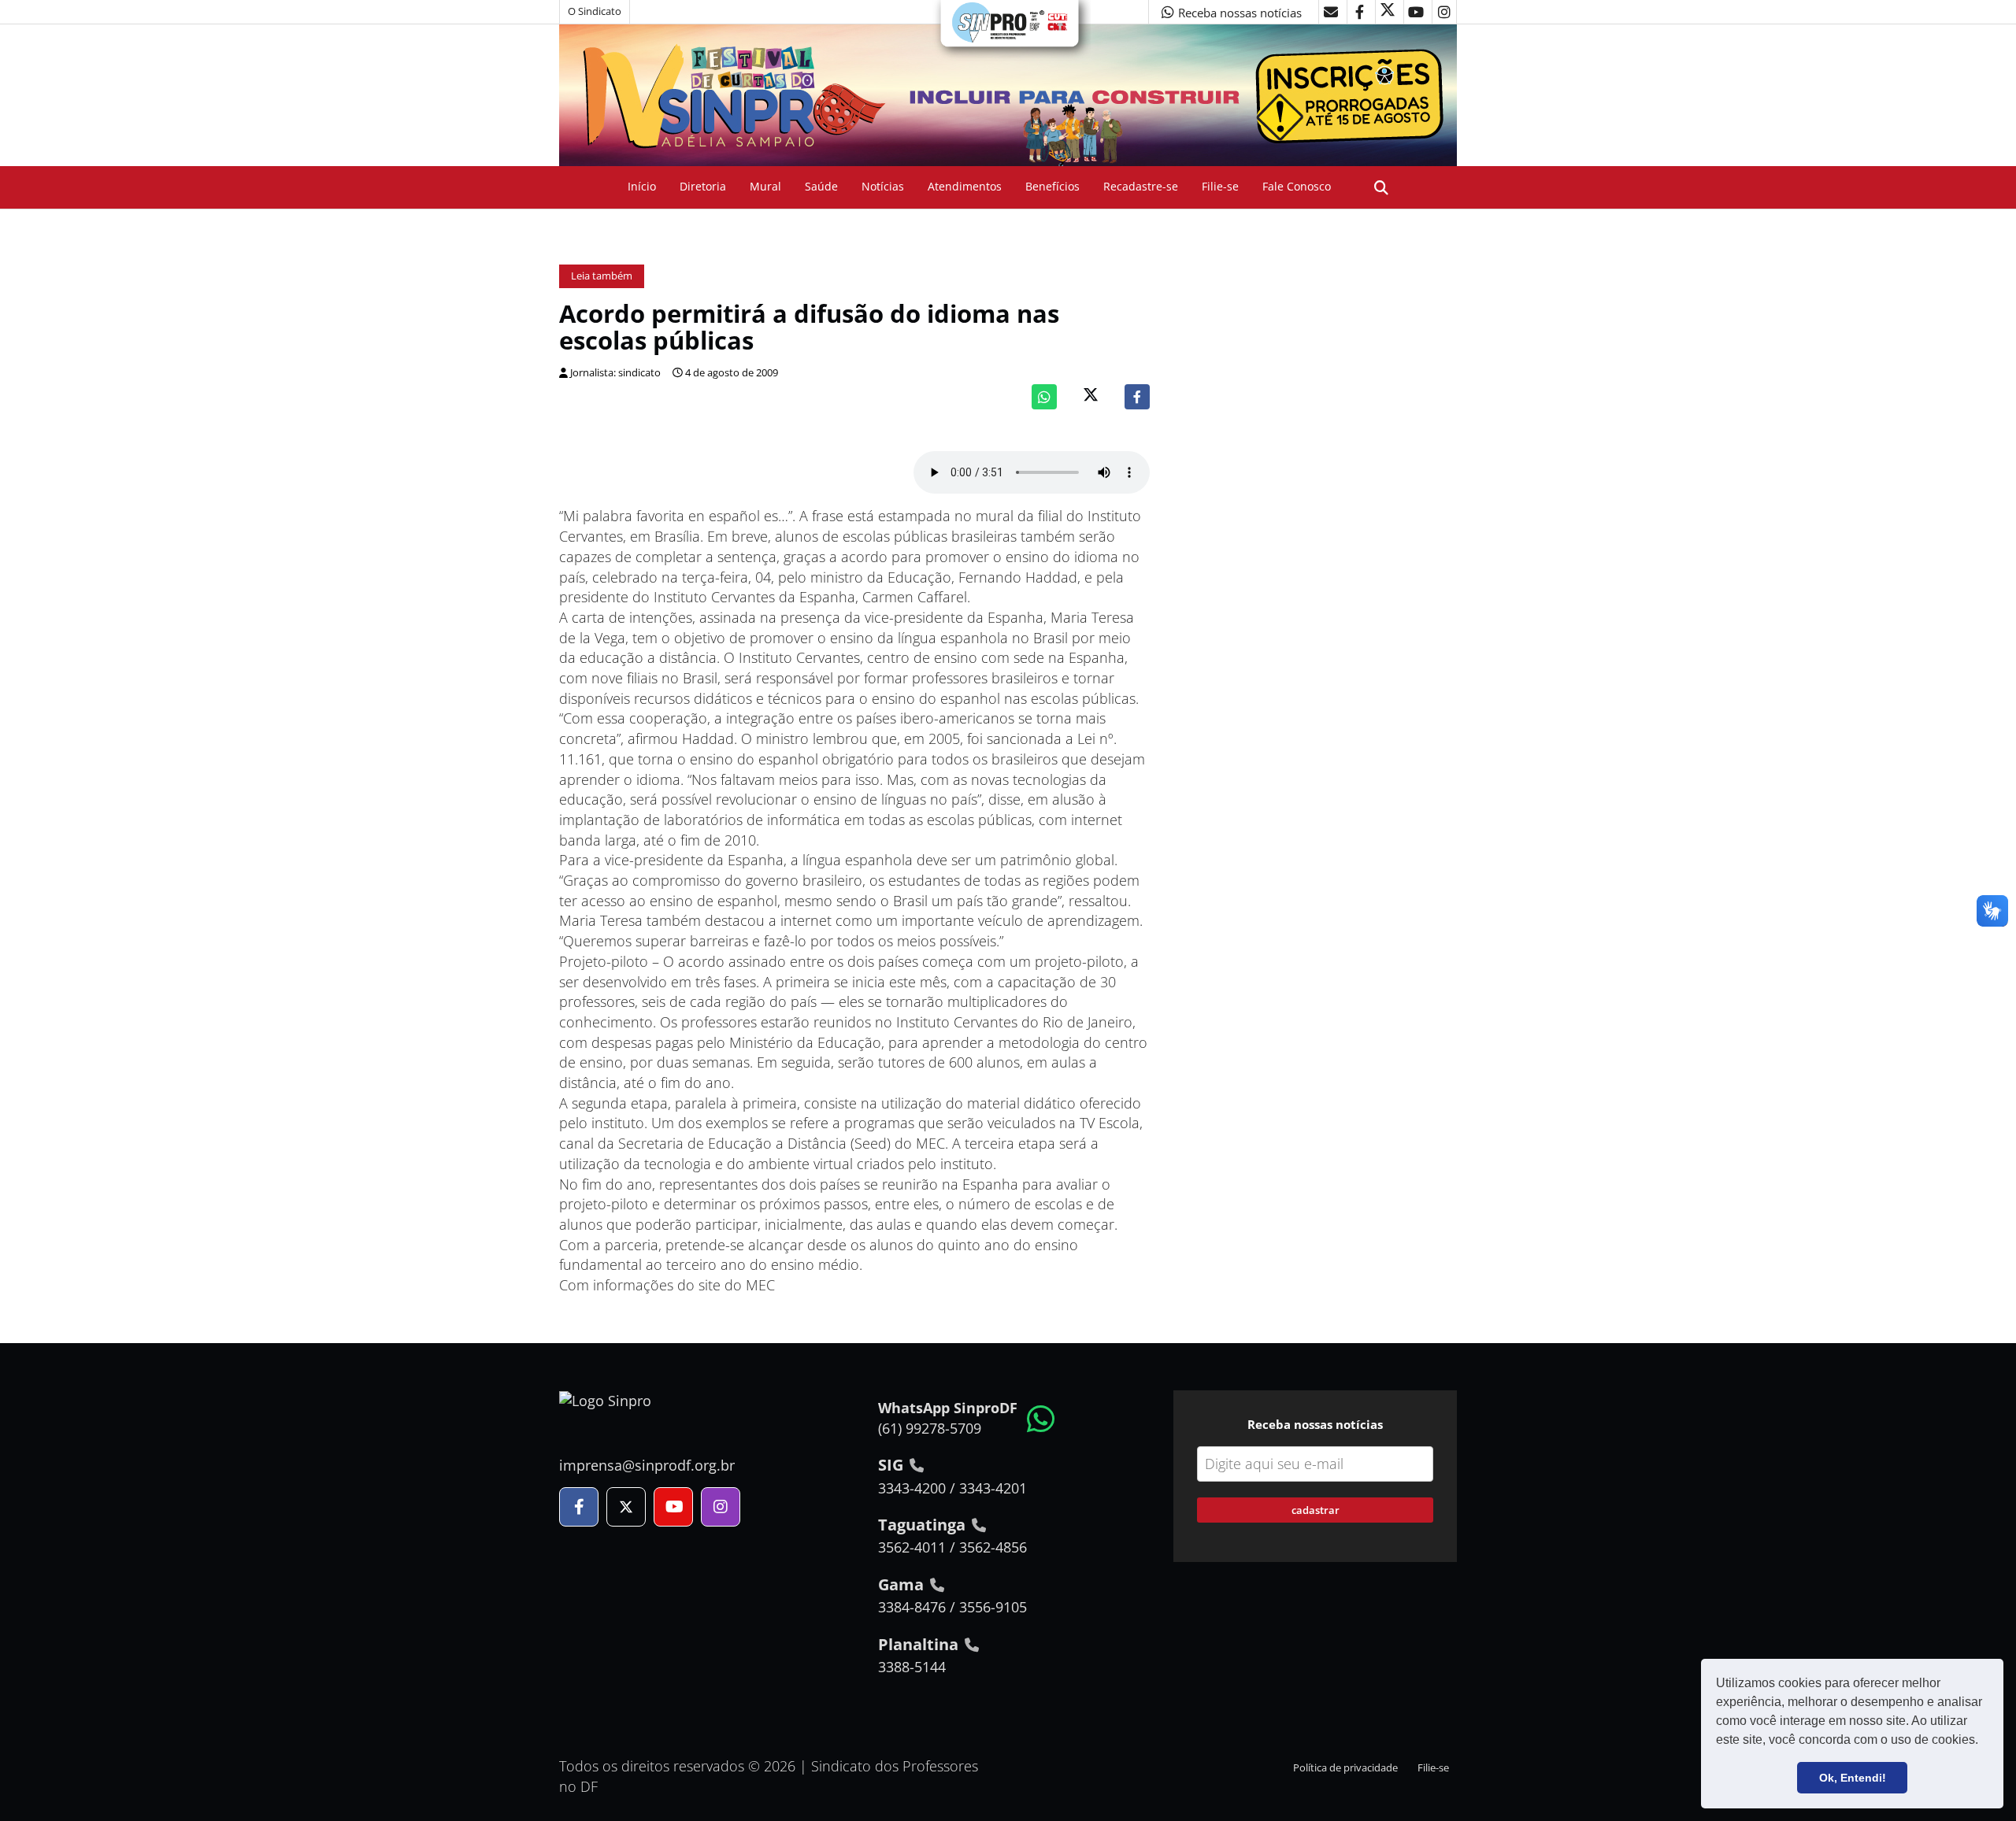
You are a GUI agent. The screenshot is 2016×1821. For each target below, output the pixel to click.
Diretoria (703, 186)
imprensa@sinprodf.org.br (647, 1465)
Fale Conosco (1297, 186)
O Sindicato (595, 11)
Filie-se (1220, 186)
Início (642, 186)
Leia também (602, 276)
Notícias (883, 186)
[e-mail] (1331, 12)
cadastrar (1316, 1510)
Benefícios (1052, 186)
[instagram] (1444, 12)
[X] (1388, 12)
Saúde (821, 186)
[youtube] (1416, 12)
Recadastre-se (1141, 186)
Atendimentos (965, 186)
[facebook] (1359, 12)
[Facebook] (1137, 397)
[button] (1984, 1741)
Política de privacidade (1345, 1768)
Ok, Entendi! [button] (1853, 1778)
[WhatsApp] (1044, 397)
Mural (765, 186)
